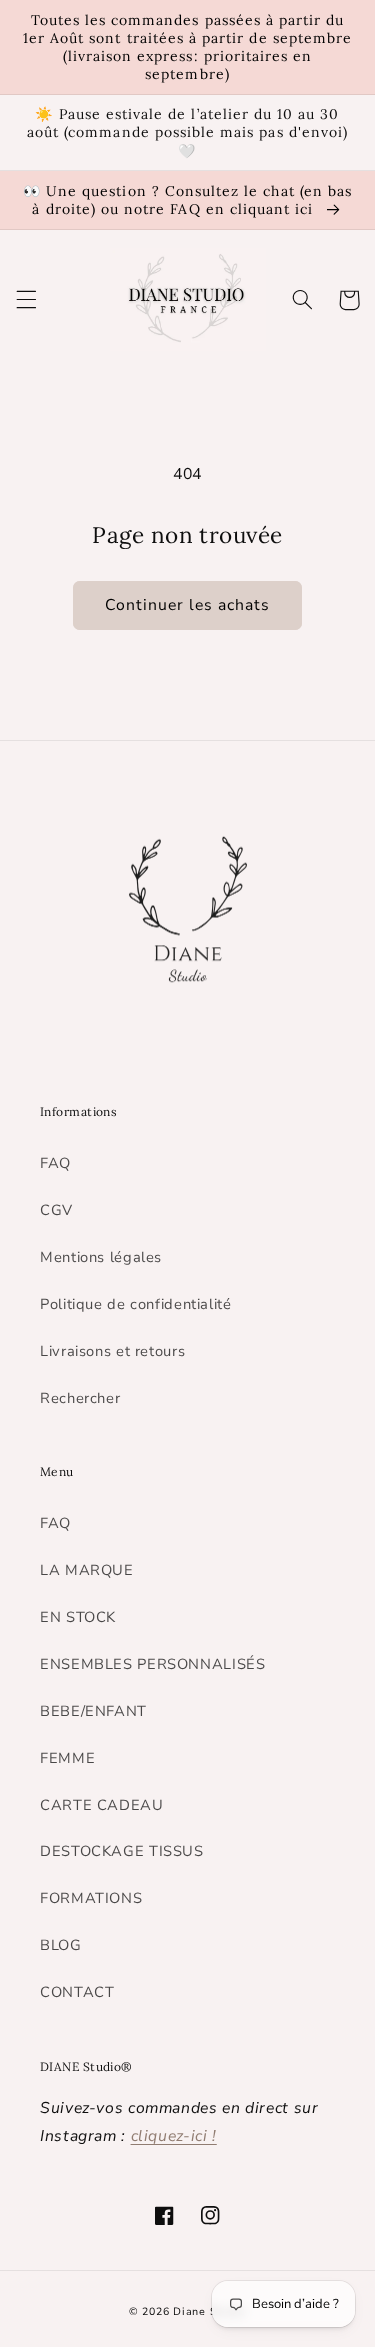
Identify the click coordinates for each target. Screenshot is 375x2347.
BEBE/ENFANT (93, 1711)
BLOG (61, 1945)
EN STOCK (78, 1617)
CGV (56, 1210)
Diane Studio (209, 2311)
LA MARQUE (87, 1570)
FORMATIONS (91, 1898)
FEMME (67, 1758)
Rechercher (80, 1398)
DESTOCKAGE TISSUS (122, 1851)
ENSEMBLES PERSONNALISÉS (153, 1664)
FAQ (55, 1163)
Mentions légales (101, 1257)
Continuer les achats (188, 605)
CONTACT (77, 1992)
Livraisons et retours (112, 1351)
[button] (26, 300)
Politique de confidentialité (136, 1304)
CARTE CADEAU (102, 1805)
